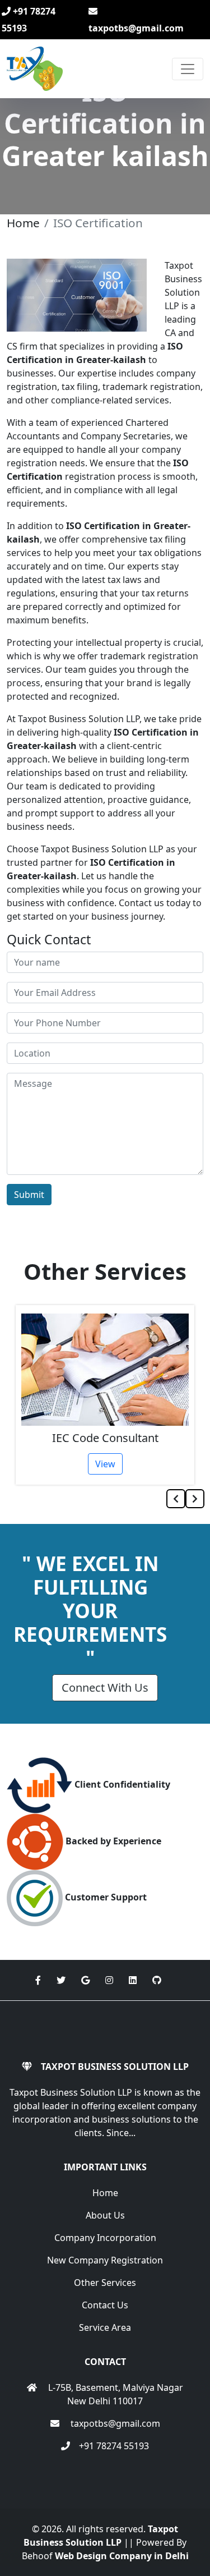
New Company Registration (105, 2260)
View (105, 1464)
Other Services (105, 2283)
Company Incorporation (105, 2238)
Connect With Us (105, 1688)
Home (23, 223)
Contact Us (105, 2305)
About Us (105, 2215)
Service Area (105, 2327)
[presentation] (176, 1499)
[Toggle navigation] (188, 69)
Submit (29, 1195)
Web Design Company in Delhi (122, 2556)
